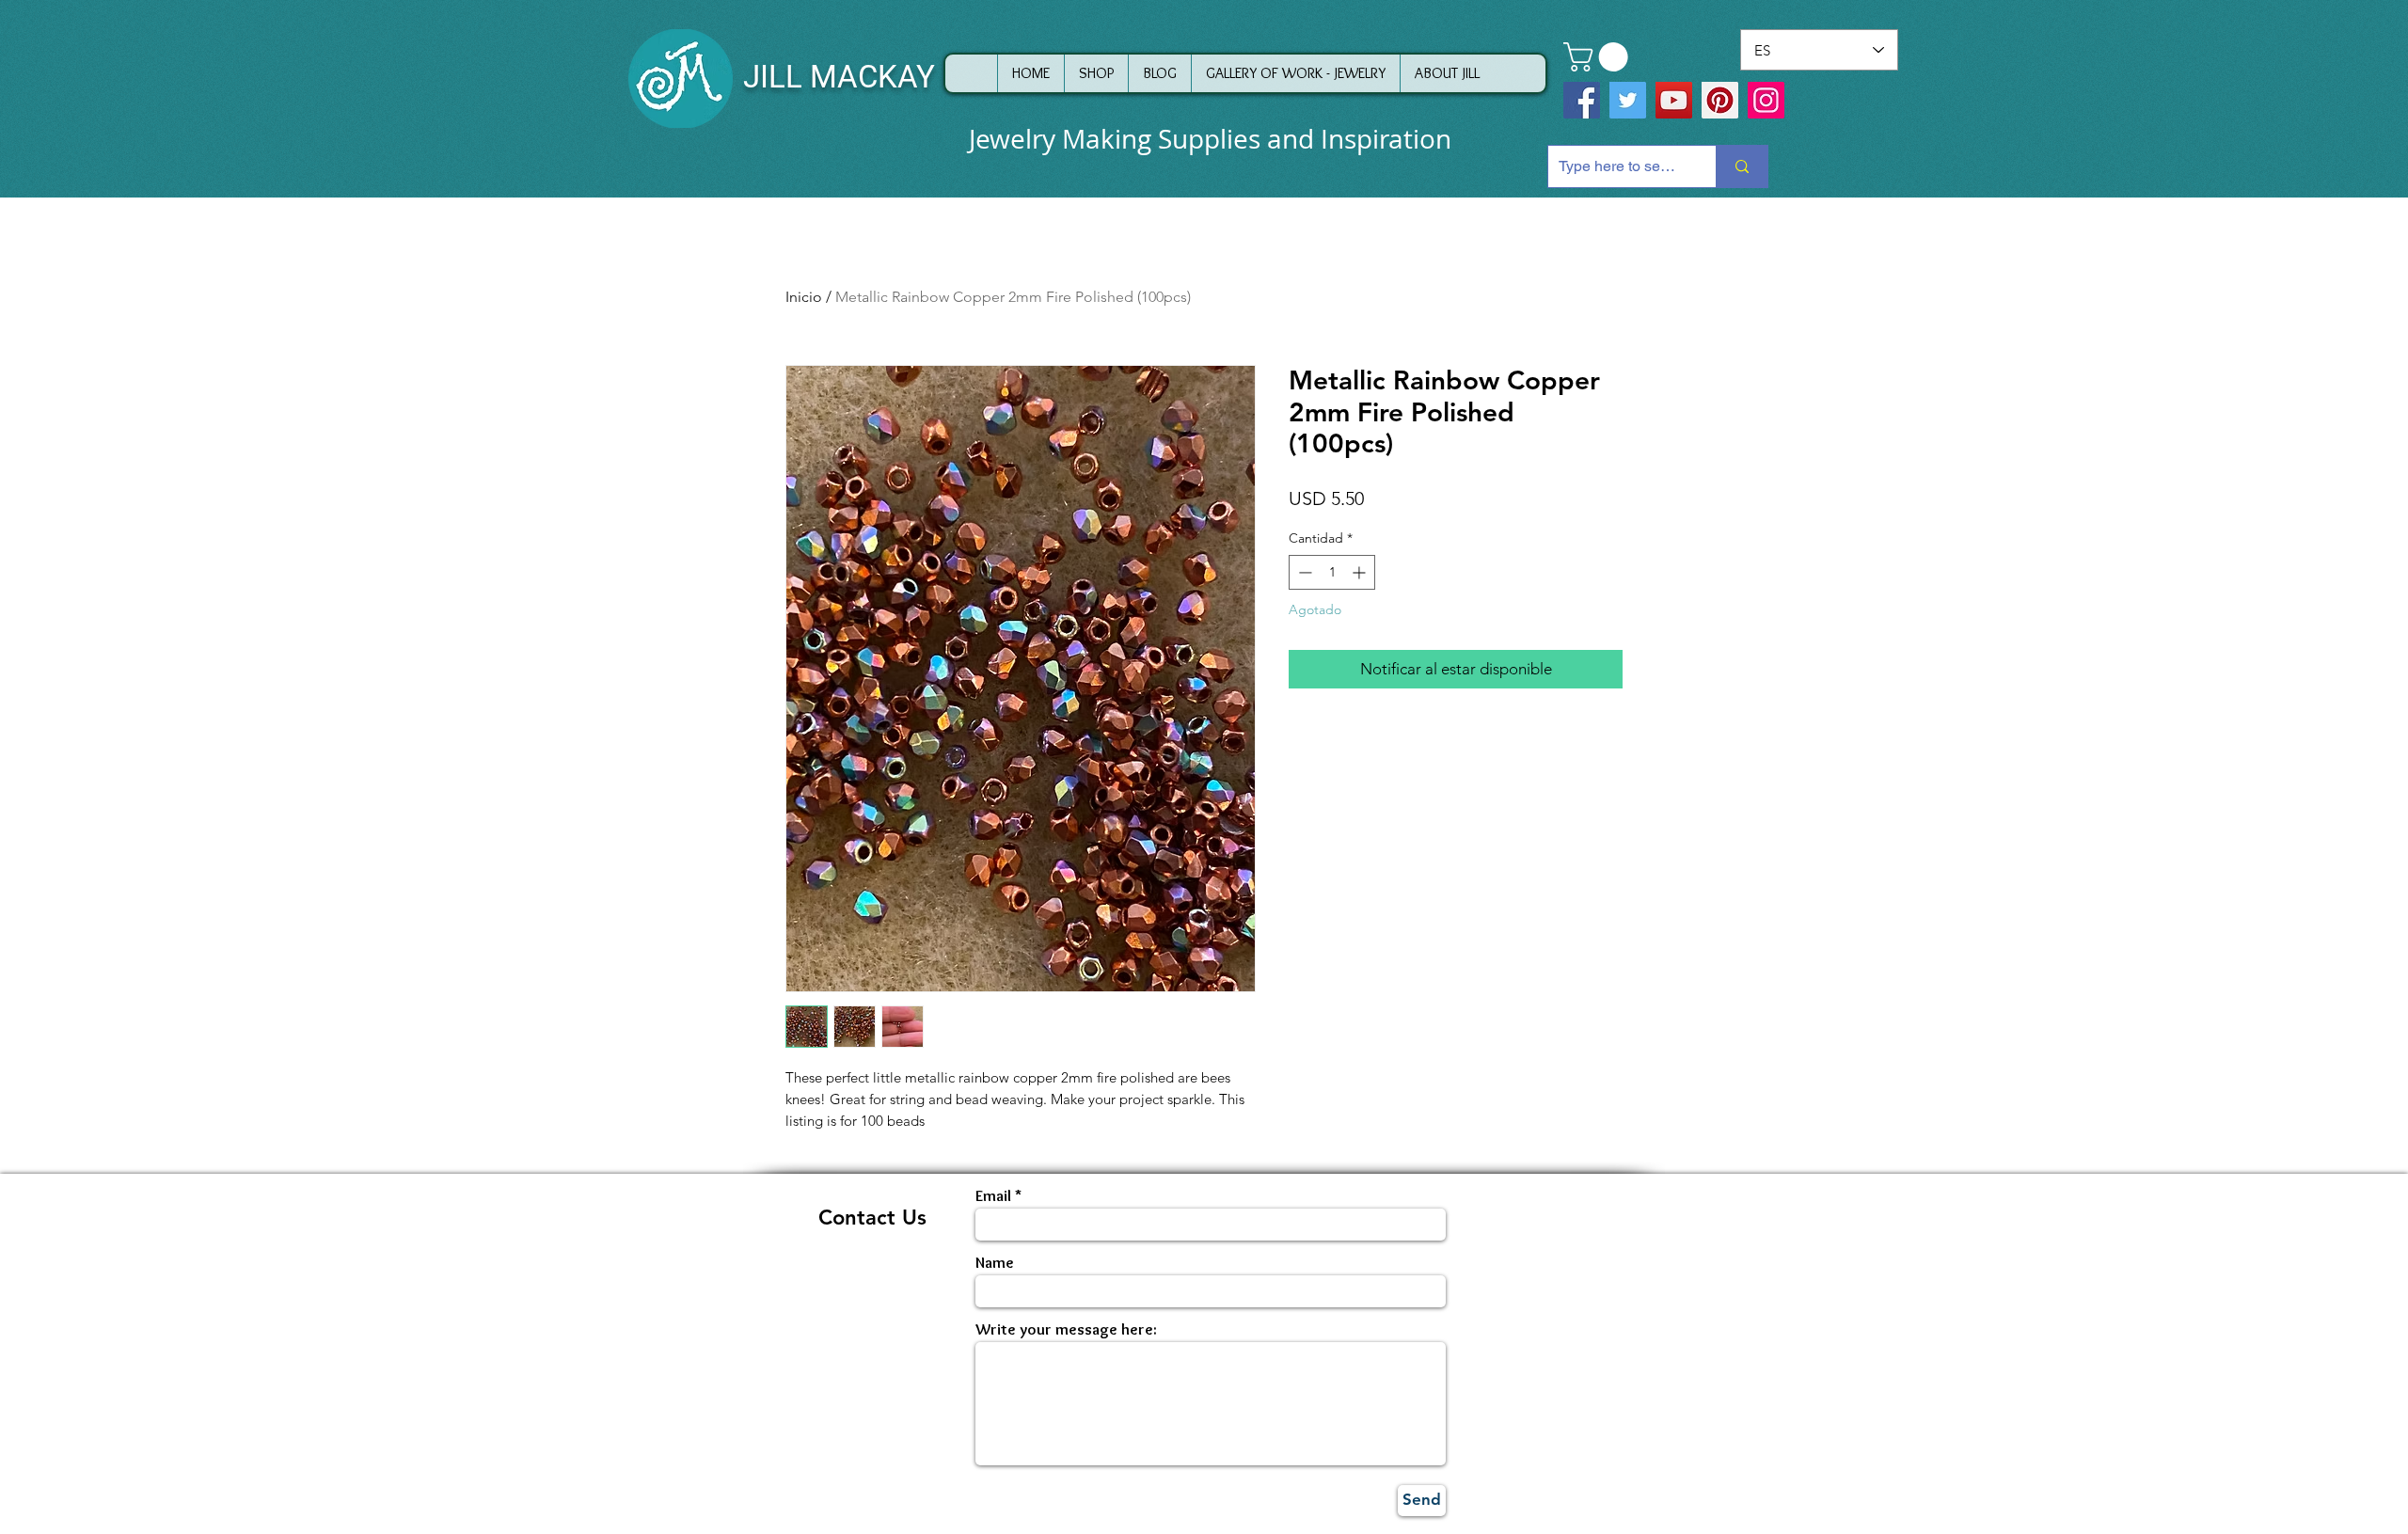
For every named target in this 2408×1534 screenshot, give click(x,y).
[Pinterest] (1720, 100)
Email (993, 1196)
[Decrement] (1303, 572)
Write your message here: (1066, 1329)
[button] (1599, 57)
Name (995, 1263)
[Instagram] (1766, 100)
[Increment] (1361, 572)
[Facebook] (1582, 100)
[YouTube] (1674, 100)
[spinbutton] (1332, 572)
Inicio (804, 297)
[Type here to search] (1742, 166)
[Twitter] (1628, 100)
